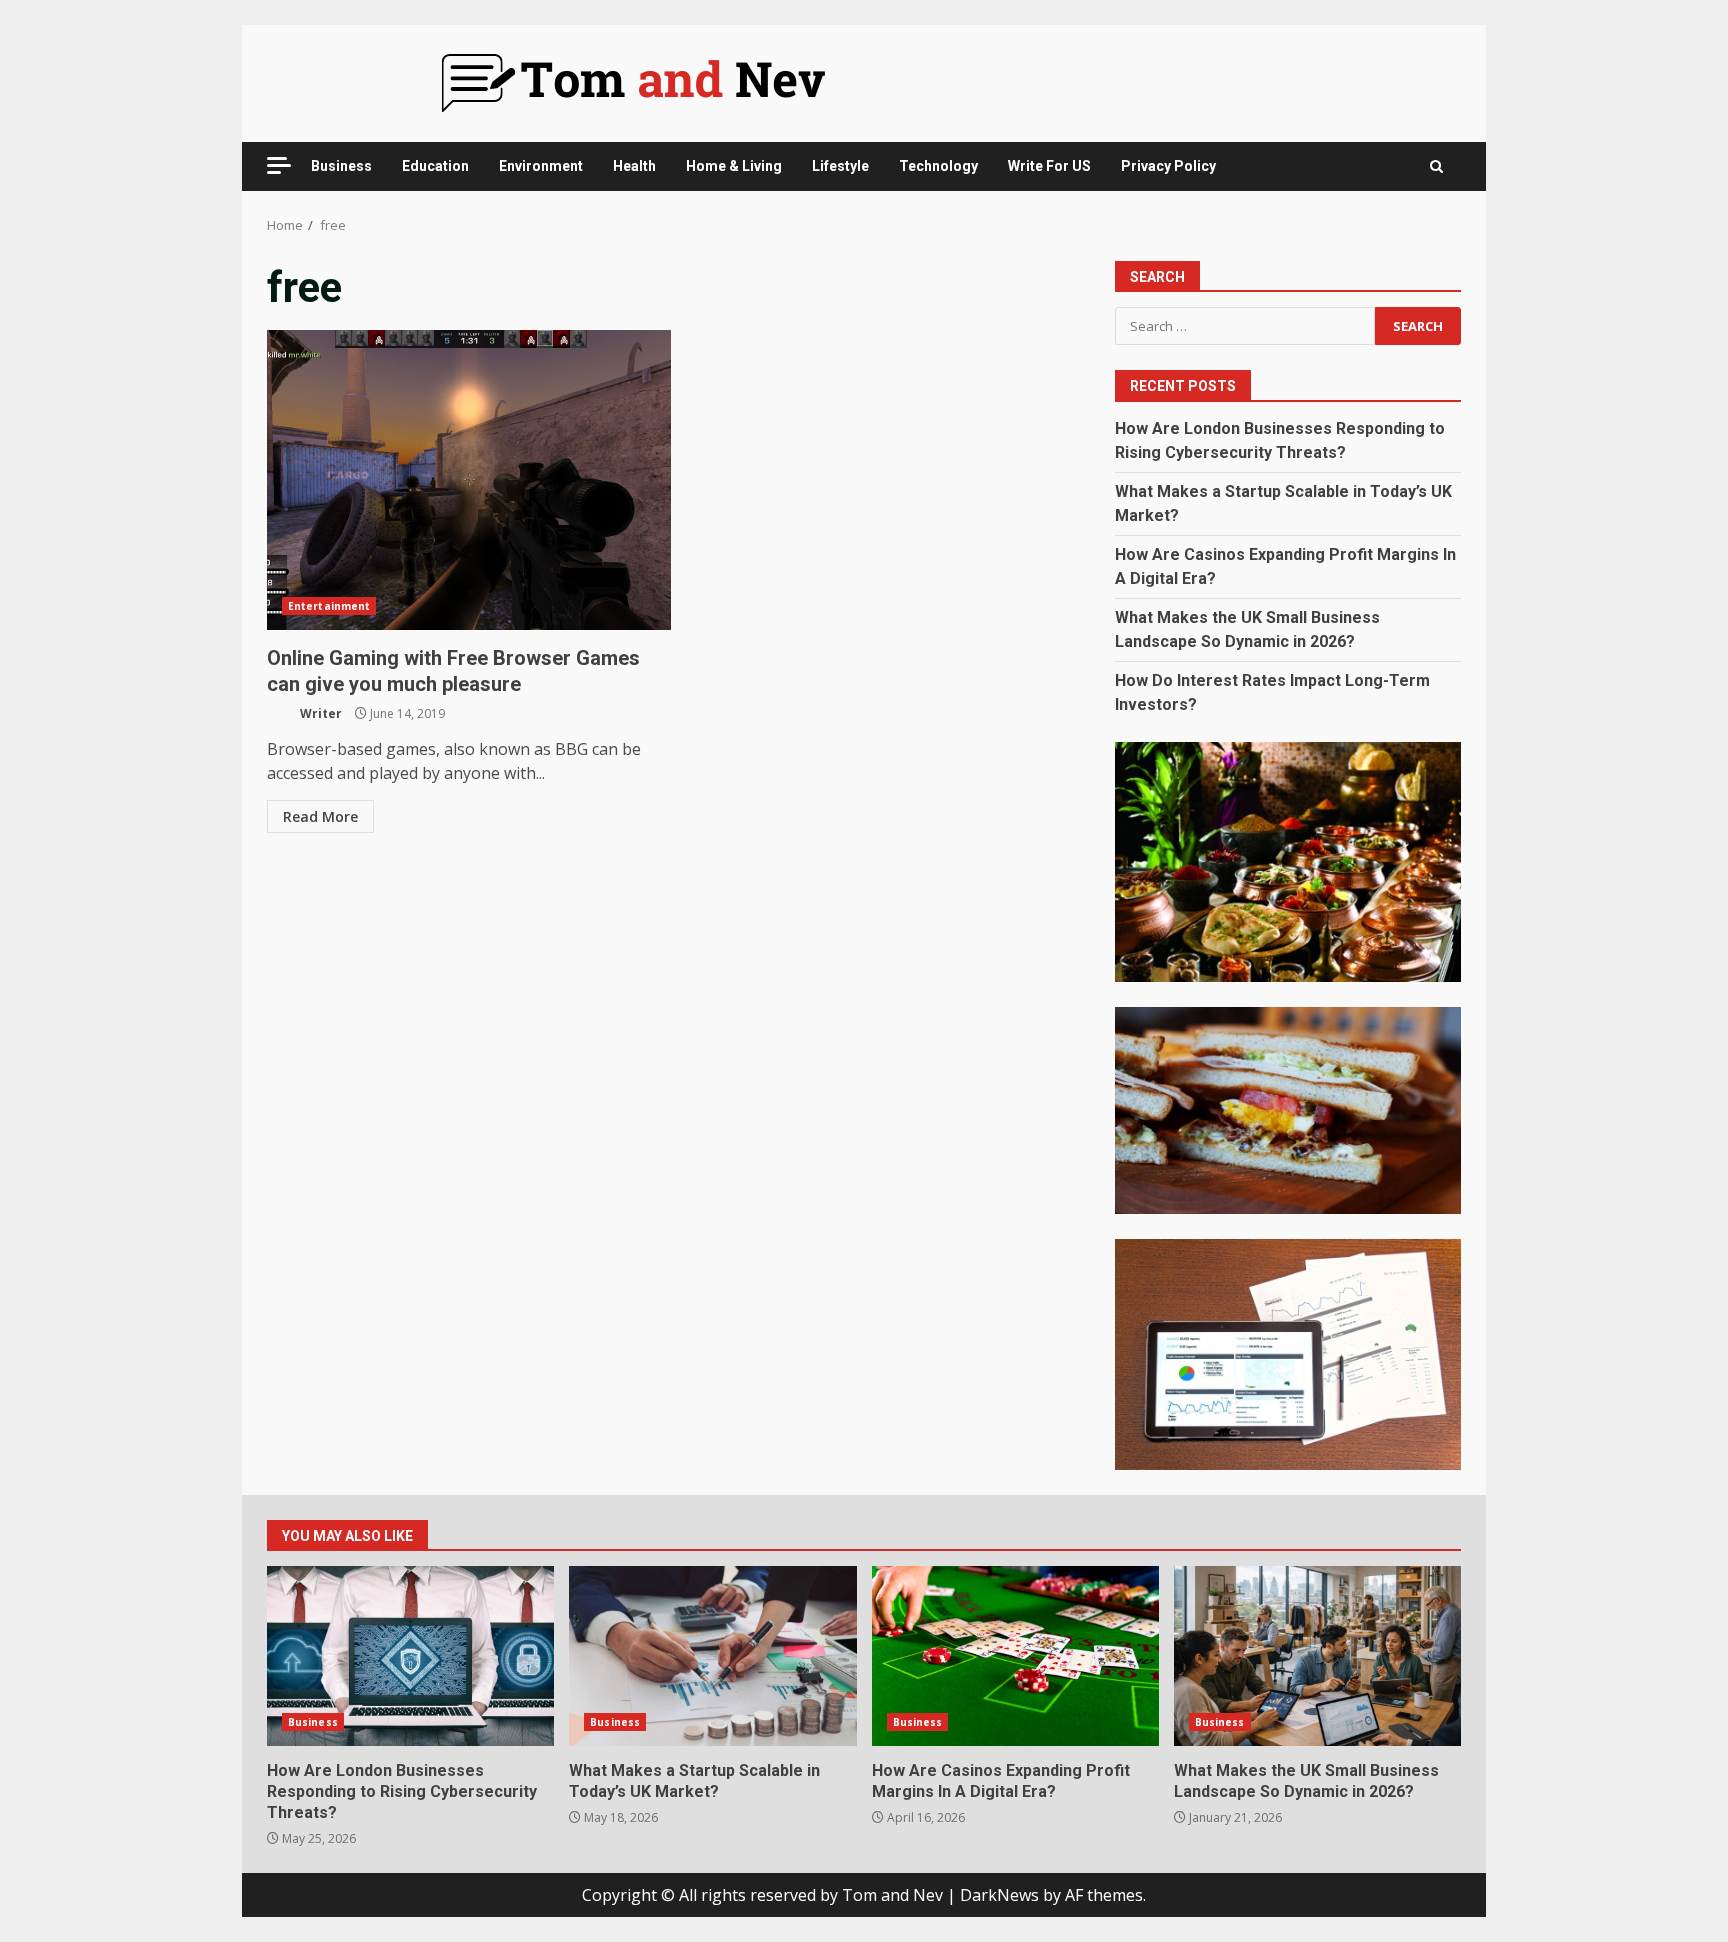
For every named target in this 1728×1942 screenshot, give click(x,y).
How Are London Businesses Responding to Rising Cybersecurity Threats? (410, 1656)
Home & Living (734, 166)
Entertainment (329, 606)
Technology (938, 166)
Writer (319, 713)
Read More (320, 816)
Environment (541, 166)
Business (341, 166)
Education (435, 166)
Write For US (1049, 166)
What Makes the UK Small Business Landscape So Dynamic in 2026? (1317, 1656)
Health (634, 166)
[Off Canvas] (279, 165)
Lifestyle (840, 166)
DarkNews (999, 1895)
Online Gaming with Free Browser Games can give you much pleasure (469, 480)
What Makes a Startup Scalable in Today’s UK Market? (712, 1656)
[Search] (1436, 166)
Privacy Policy (1168, 166)
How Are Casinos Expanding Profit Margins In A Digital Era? (1015, 1656)
